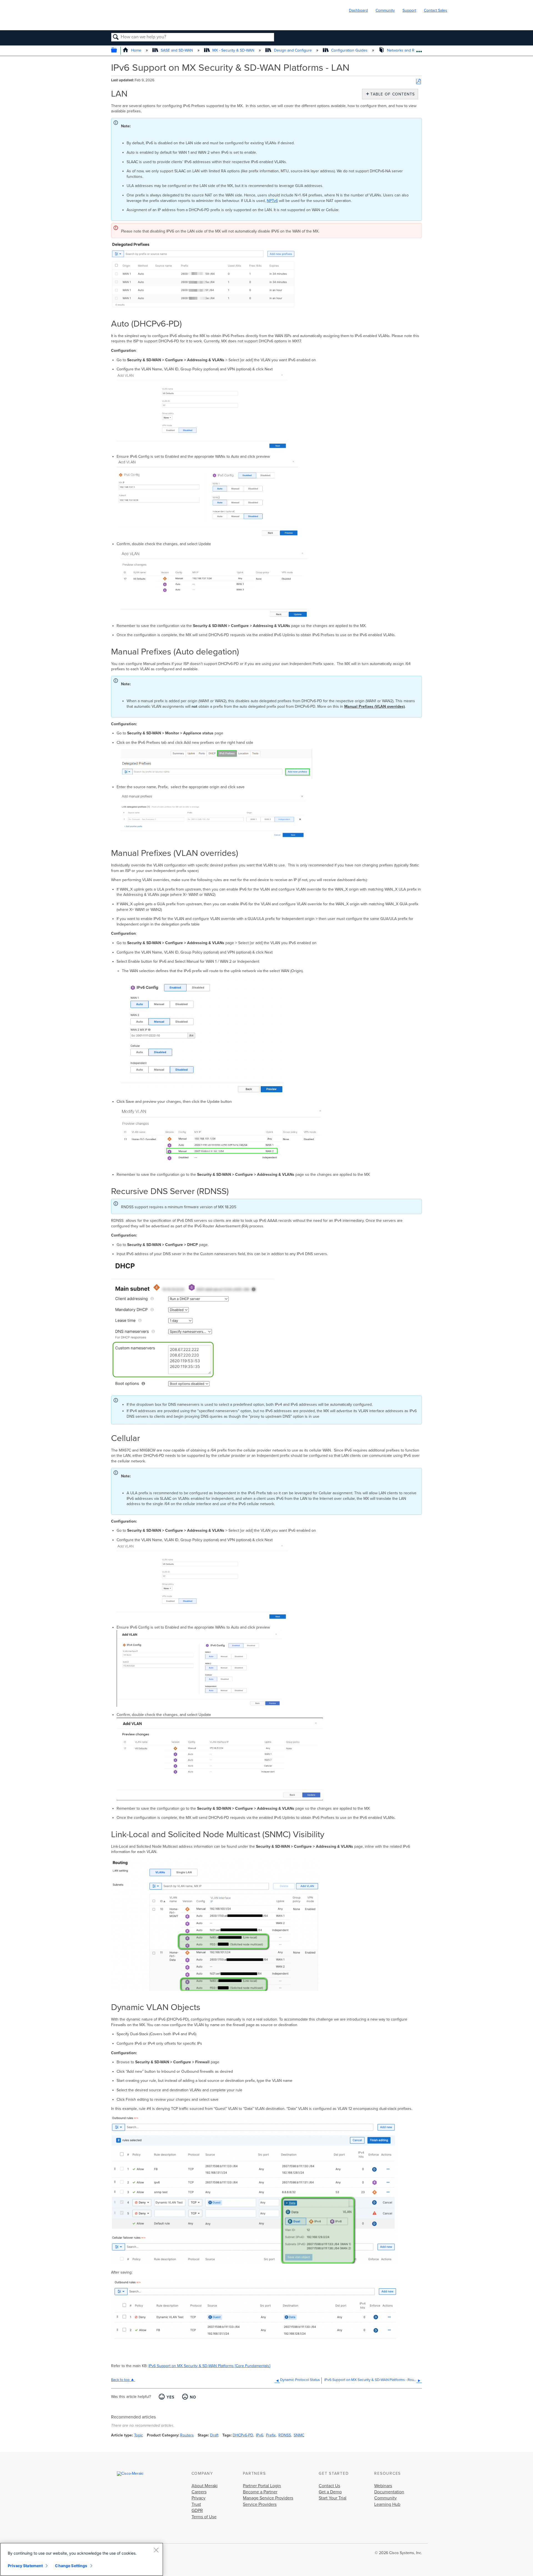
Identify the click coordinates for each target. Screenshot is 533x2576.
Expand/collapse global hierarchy (118, 51)
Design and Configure (293, 50)
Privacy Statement (25, 2566)
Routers (187, 2435)
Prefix (271, 2435)
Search (116, 37)
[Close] (156, 2550)
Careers (199, 2492)
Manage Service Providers (268, 2498)
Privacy (198, 2498)
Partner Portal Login (262, 2486)
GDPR (197, 2511)
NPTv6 (272, 201)
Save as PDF (418, 82)
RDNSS (285, 2435)
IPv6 (260, 2435)
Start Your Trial (333, 2498)
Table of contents (391, 94)
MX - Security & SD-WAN (233, 50)
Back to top (120, 2380)
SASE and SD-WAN (177, 50)
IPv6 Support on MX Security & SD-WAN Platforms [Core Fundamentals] (209, 2366)
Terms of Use (204, 2517)
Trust (196, 2504)
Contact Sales (436, 10)
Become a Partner (260, 2492)
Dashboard (358, 10)
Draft (214, 2435)
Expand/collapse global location (419, 49)
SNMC (299, 2435)
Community (385, 10)
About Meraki (205, 2486)
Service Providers (260, 2504)
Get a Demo (330, 2492)
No (193, 2397)
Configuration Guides (349, 50)
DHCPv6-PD (243, 2435)
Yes (170, 2397)
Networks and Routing (406, 50)
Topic (139, 2435)
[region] (82, 2559)
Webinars (383, 2486)
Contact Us (329, 2486)
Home (136, 50)
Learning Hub (387, 2504)
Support (409, 10)
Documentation (389, 2492)
